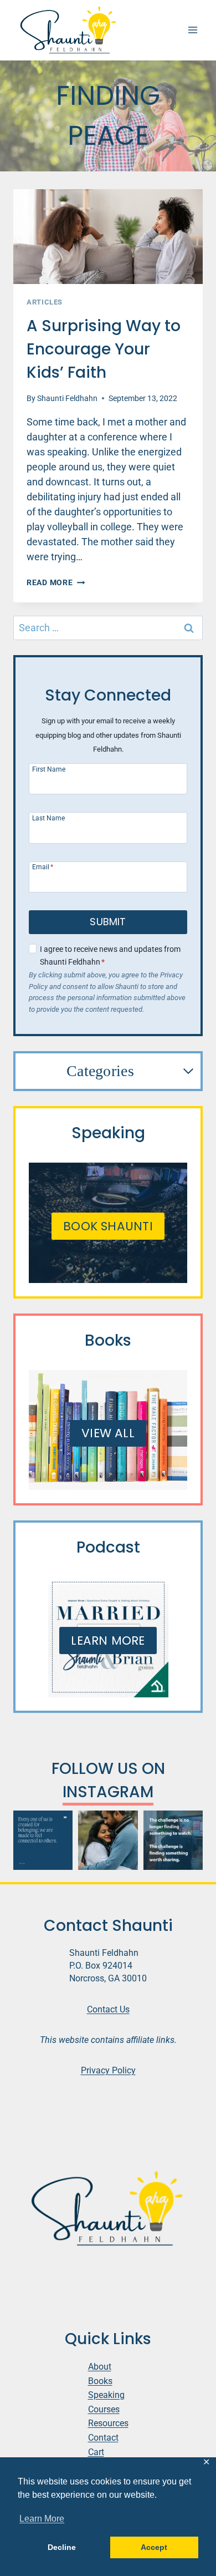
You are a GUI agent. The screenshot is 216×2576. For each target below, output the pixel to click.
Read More (56, 583)
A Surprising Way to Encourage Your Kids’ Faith (104, 349)
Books (100, 2381)
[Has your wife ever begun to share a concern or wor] (108, 1840)
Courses (104, 2409)
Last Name (48, 818)
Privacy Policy (108, 2070)
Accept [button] (154, 2547)
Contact (103, 2438)
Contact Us (108, 2009)
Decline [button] (62, 2547)
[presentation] (108, 237)
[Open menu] (192, 30)
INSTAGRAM (108, 1792)
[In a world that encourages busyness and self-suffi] (43, 1840)
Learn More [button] (42, 2519)
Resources (108, 2423)
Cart (96, 2452)
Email (43, 867)
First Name (49, 769)
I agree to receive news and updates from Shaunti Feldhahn (110, 956)
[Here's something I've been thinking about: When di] (173, 1840)
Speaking (106, 2395)
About (100, 2367)
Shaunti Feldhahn (67, 399)
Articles (45, 302)
